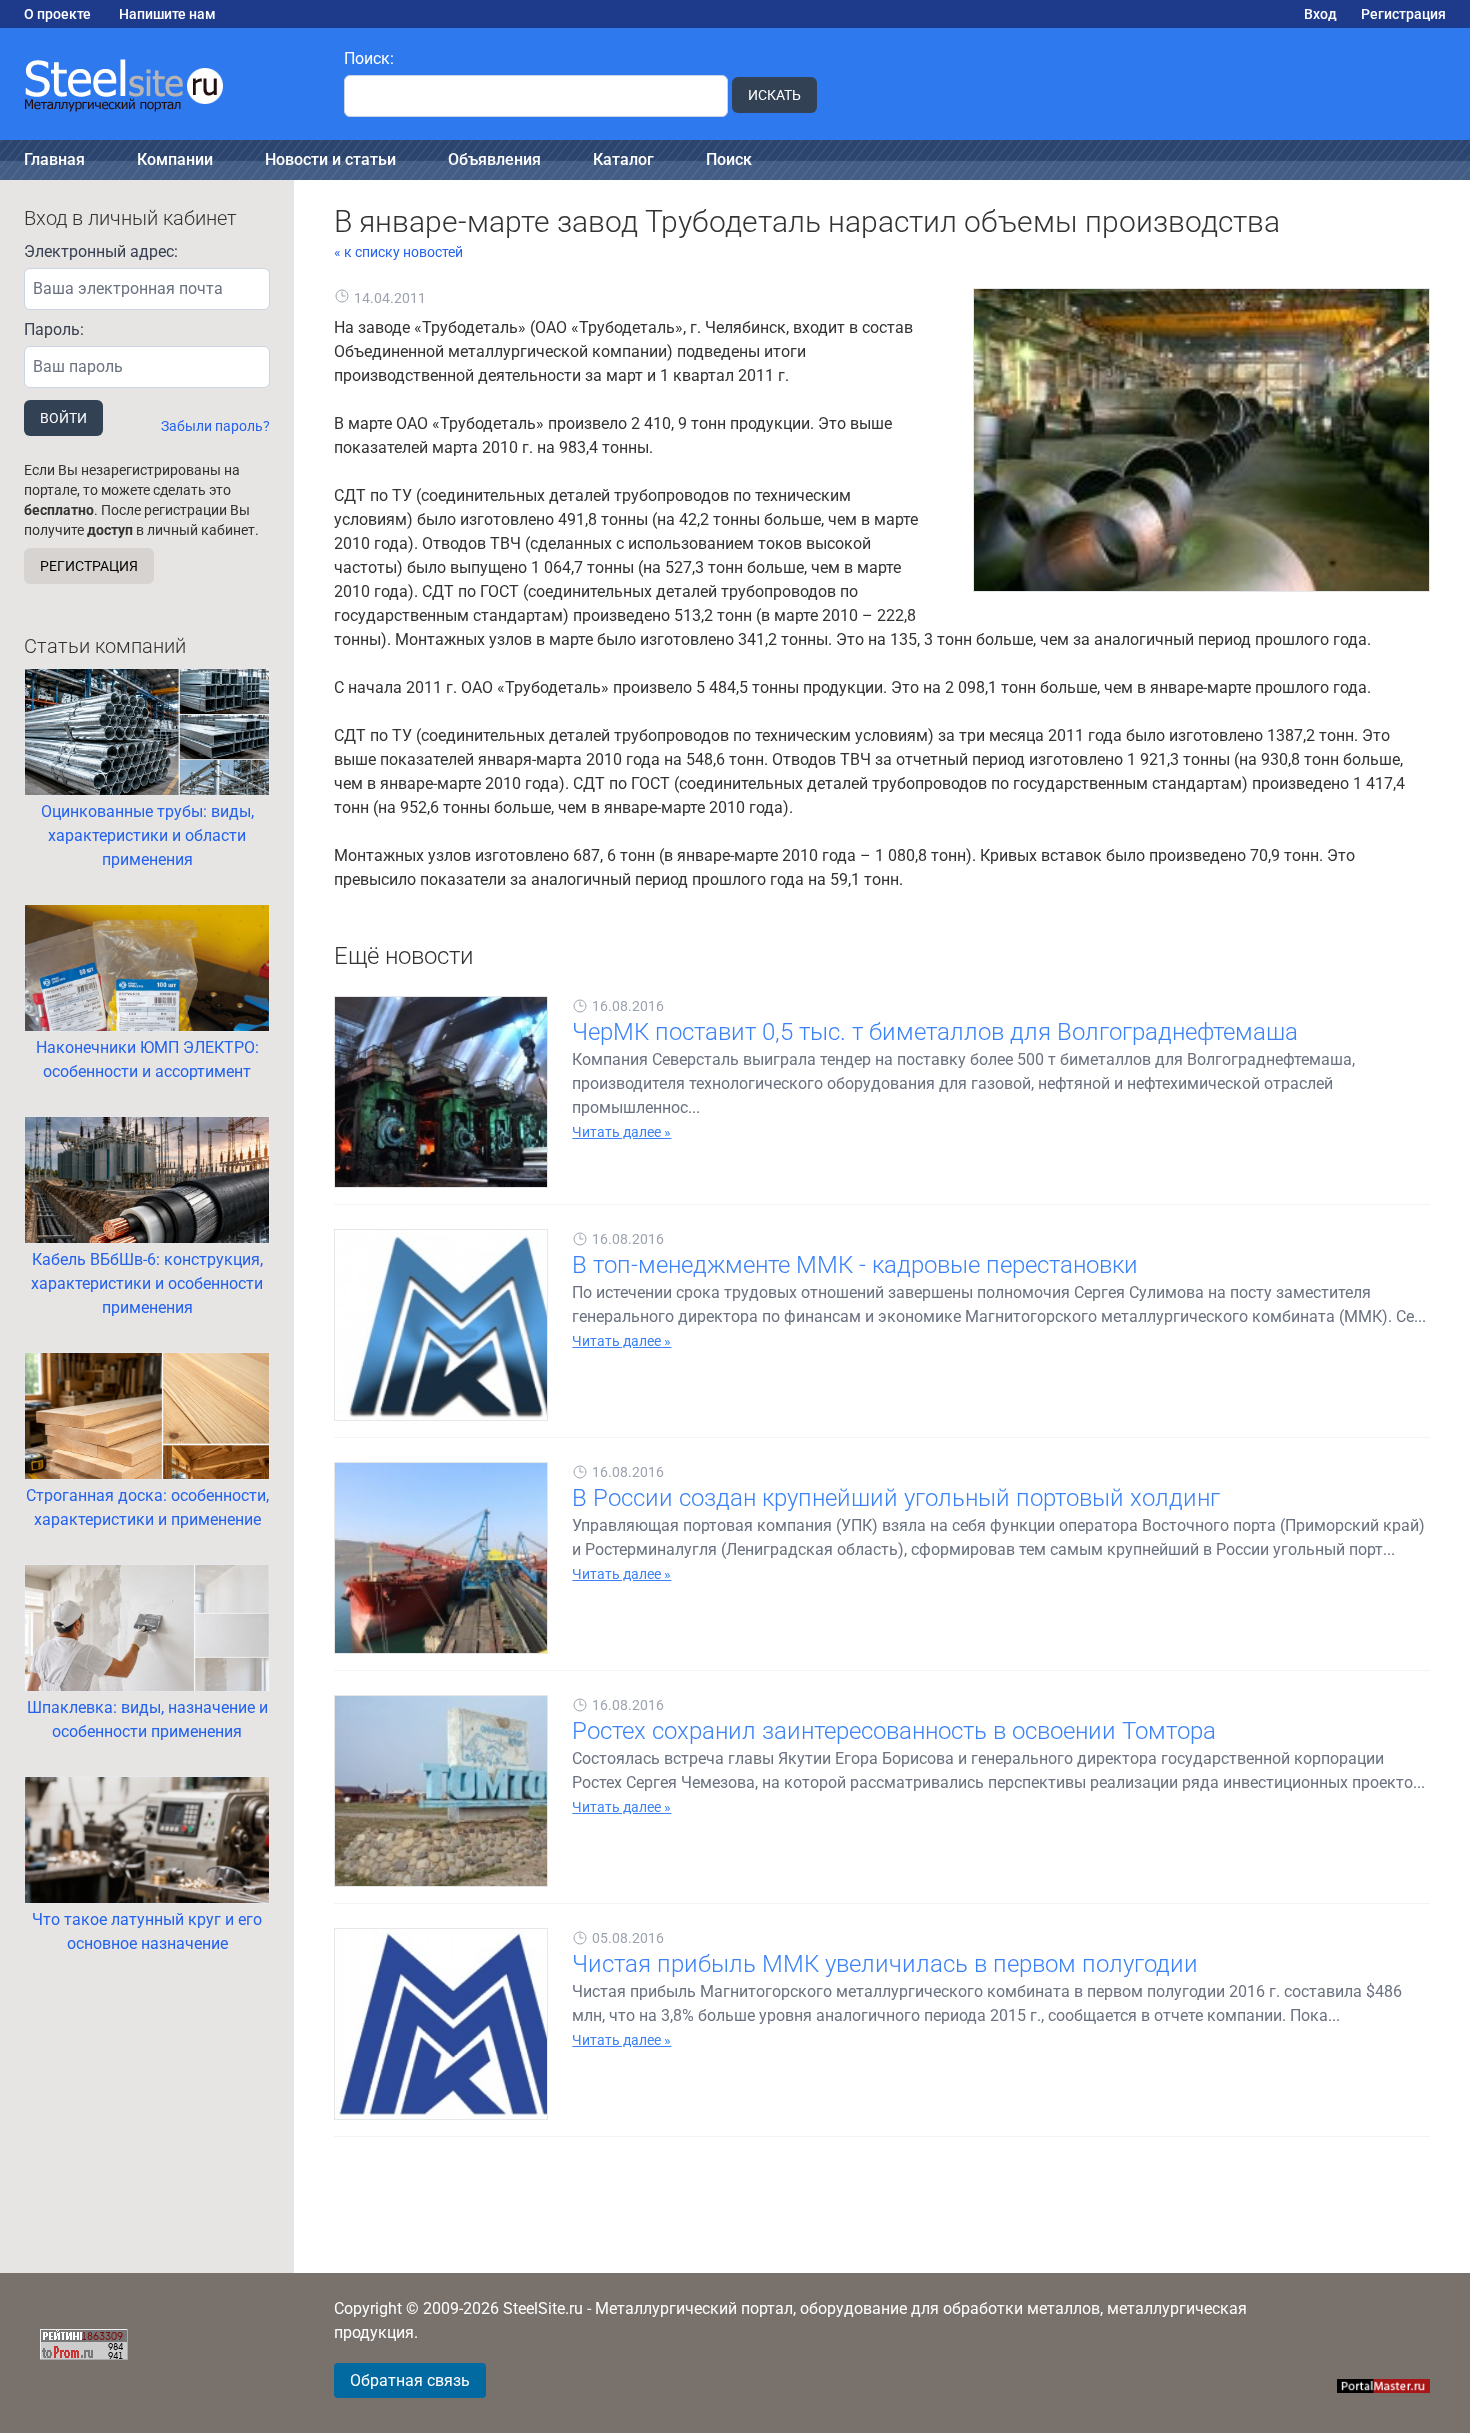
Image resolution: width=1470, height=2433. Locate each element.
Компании (175, 159)
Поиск (729, 159)
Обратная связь (410, 2380)
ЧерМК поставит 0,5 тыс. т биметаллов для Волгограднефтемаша (935, 1032)
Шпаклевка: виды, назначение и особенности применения (147, 1719)
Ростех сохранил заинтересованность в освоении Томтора (894, 1731)
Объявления (494, 159)
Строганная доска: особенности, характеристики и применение (147, 1507)
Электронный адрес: (101, 251)
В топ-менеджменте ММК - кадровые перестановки (855, 1265)
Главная (54, 159)
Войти (63, 418)
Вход (1320, 14)
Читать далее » (621, 1132)
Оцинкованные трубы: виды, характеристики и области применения (147, 835)
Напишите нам (167, 14)
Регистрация (1403, 14)
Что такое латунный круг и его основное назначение (147, 1931)
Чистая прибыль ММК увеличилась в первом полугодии (885, 1964)
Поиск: (369, 58)
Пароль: (54, 329)
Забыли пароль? (215, 426)
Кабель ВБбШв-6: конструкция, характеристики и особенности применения (147, 1283)
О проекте (57, 14)
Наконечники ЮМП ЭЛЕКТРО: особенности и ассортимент (147, 1059)
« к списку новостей (398, 252)
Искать (774, 95)
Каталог (623, 159)
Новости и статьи (330, 159)
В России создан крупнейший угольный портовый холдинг (896, 1498)
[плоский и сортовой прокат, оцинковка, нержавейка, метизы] (160, 84)
